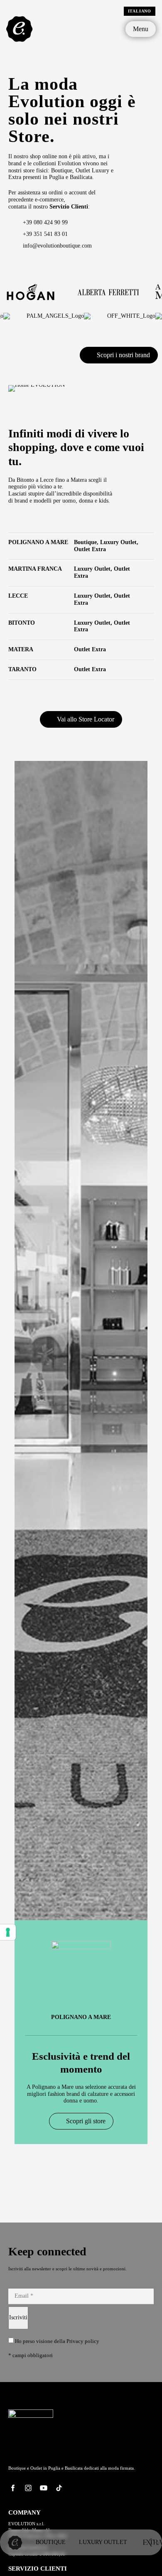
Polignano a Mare (81, 2017)
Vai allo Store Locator (86, 719)
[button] (8, 1471)
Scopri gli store (86, 2121)
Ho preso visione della (56, 2341)
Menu (141, 29)
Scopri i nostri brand (123, 355)
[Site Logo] (20, 28)
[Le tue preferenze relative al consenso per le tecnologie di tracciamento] (8, 1932)
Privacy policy (83, 2341)
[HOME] (15, 2542)
